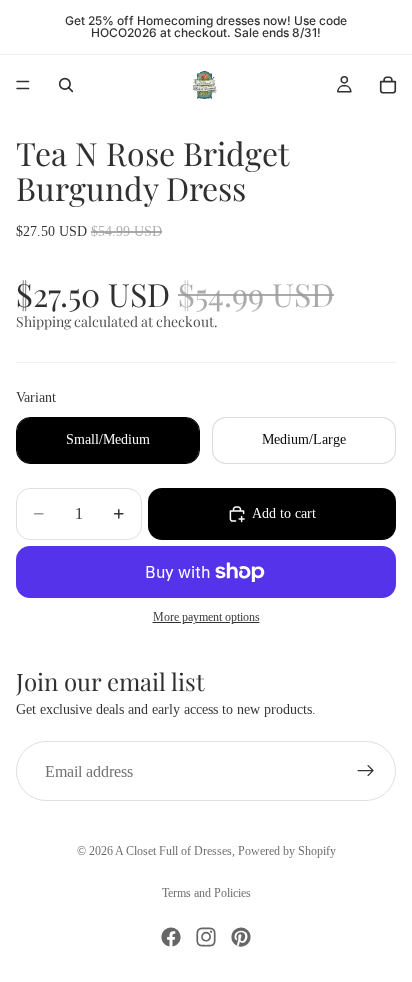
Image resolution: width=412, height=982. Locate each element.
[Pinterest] (241, 937)
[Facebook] (171, 937)
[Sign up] (366, 771)
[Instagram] (206, 937)
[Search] (66, 85)
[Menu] (23, 85)
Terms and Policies (206, 893)
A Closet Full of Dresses (173, 851)
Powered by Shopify (287, 851)
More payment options (206, 617)
